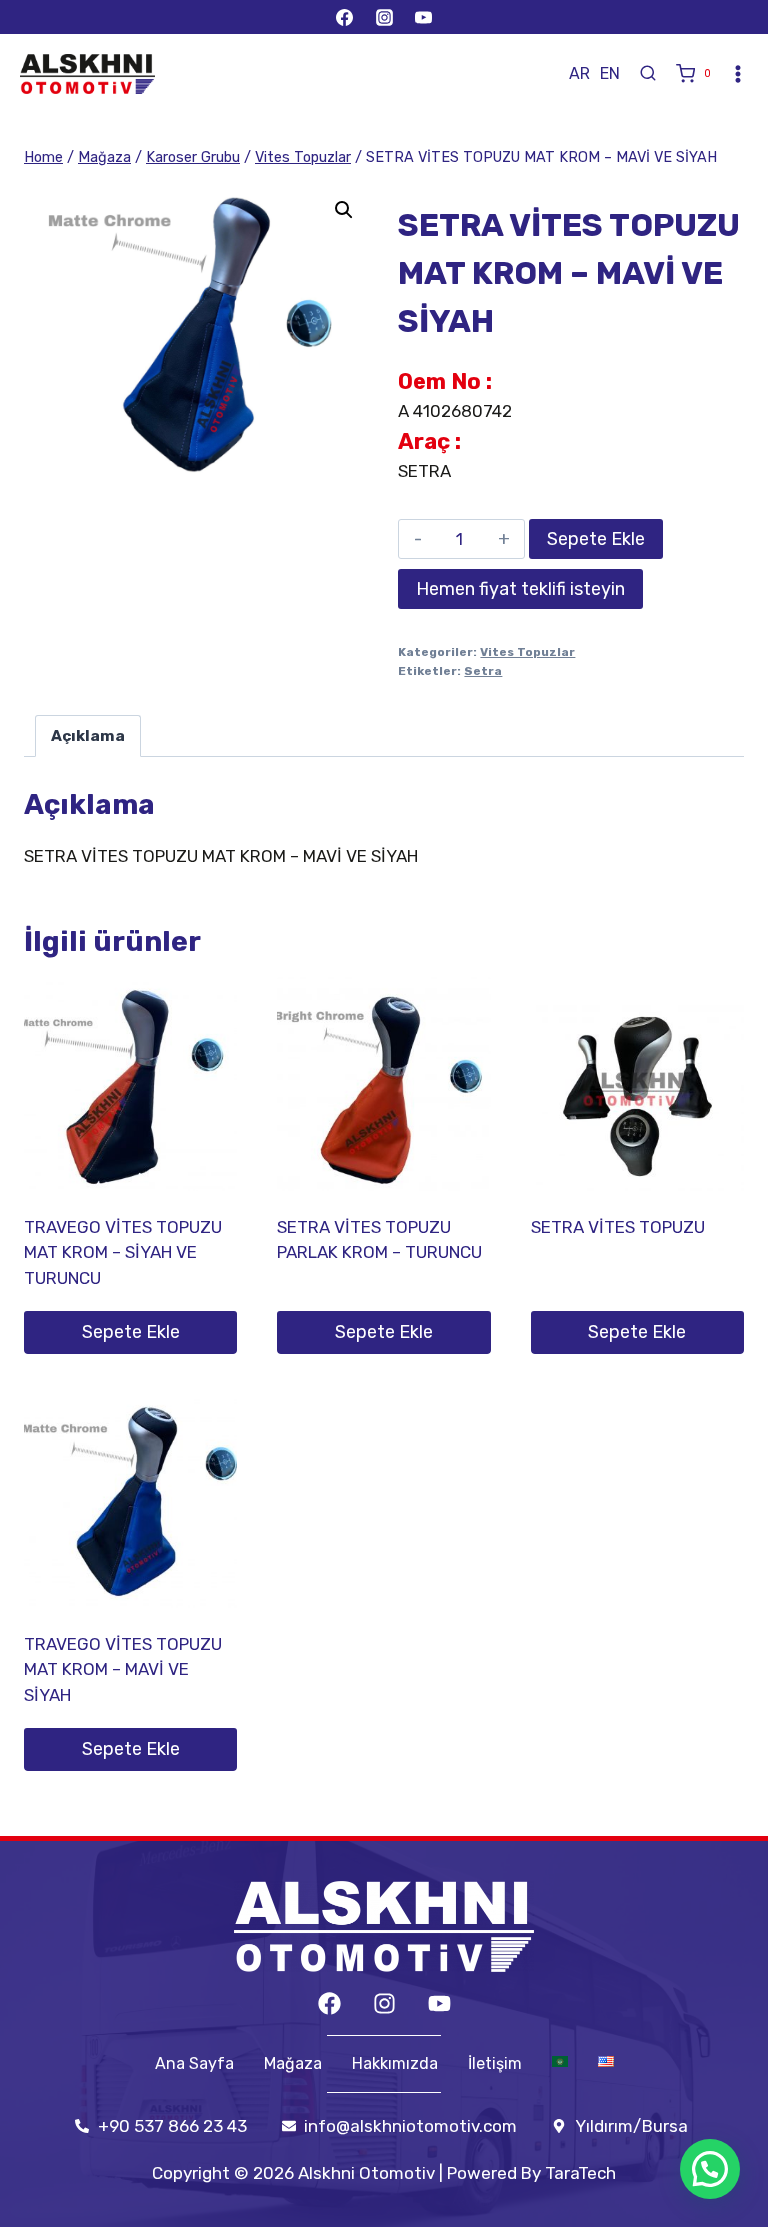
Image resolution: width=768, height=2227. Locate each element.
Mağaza (293, 2064)
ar (579, 73)
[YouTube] (423, 17)
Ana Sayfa (194, 2064)
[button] (344, 210)
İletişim (495, 2064)
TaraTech (580, 2173)
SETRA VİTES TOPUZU (618, 1227)
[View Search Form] (648, 74)
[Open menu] (738, 74)
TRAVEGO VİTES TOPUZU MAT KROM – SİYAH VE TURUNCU (123, 1252)
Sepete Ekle (596, 539)
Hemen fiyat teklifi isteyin (520, 589)
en (610, 73)
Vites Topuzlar (527, 652)
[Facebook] (345, 17)
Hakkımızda (395, 2064)
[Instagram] (384, 17)
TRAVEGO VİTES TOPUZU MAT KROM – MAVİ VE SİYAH (123, 1669)
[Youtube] (439, 2003)
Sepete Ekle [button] (131, 1332)
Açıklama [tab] (88, 736)
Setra (483, 671)
